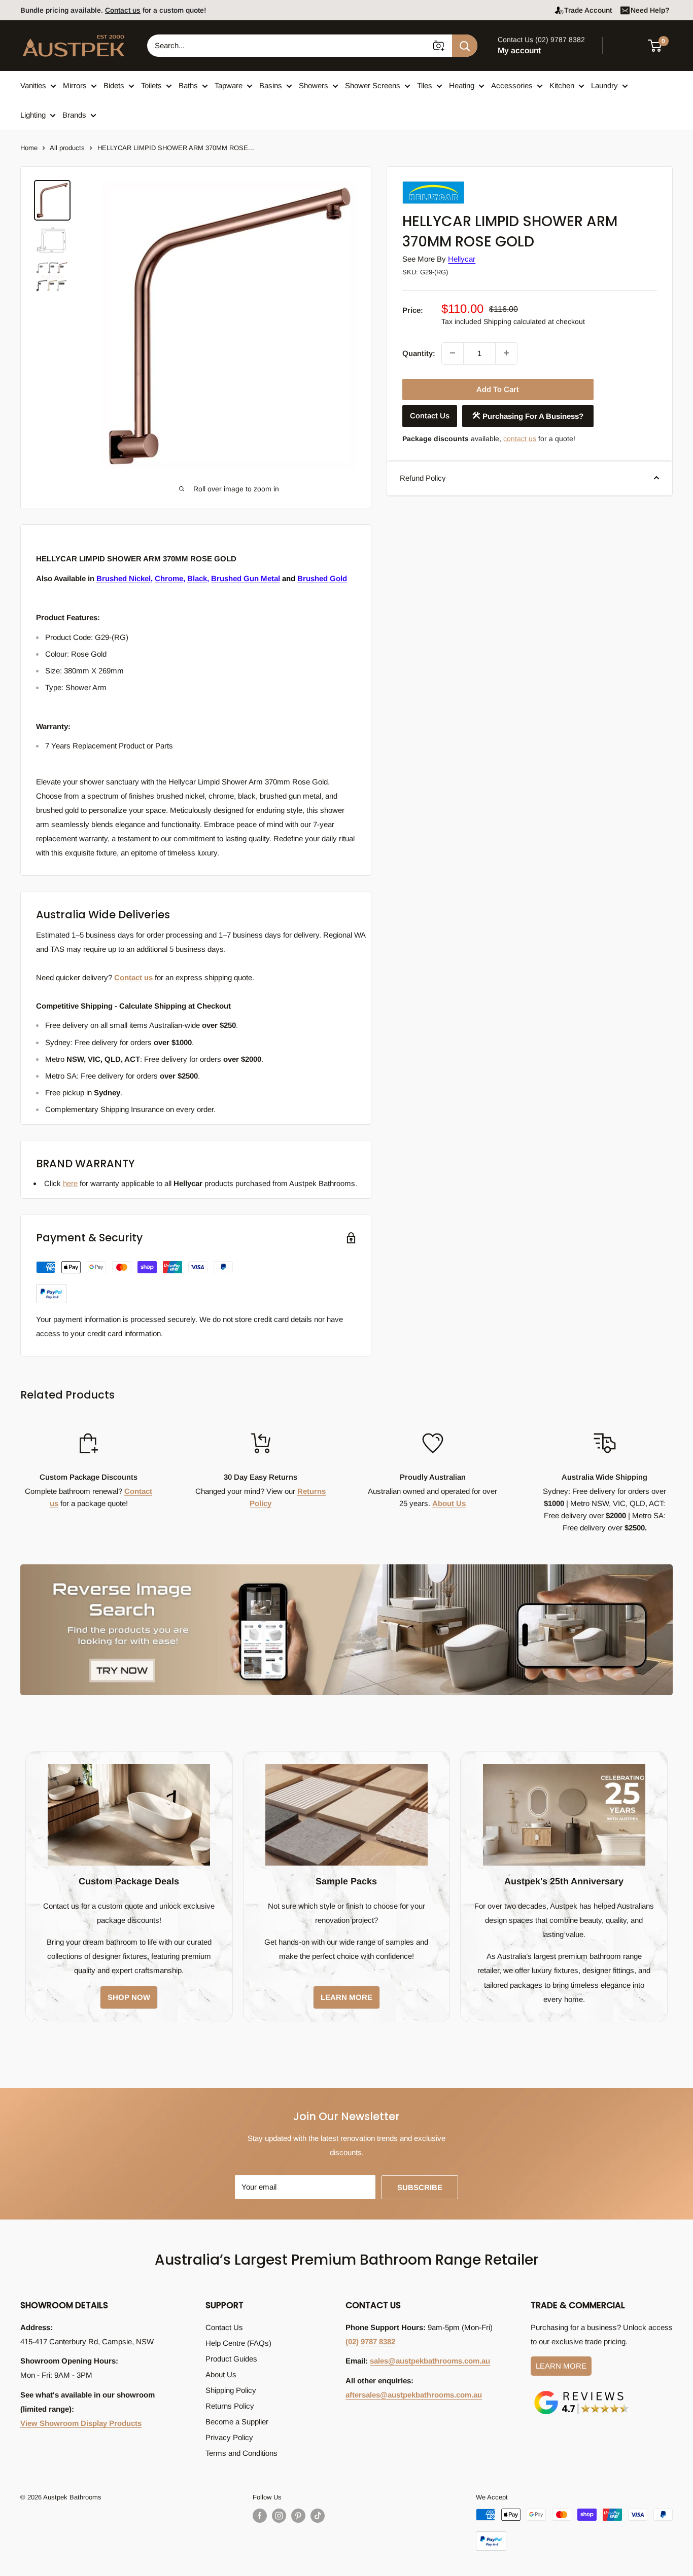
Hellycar (462, 259)
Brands (74, 115)
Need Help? (650, 10)
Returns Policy (230, 2406)
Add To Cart (498, 389)
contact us (520, 438)
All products (67, 148)
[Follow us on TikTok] (318, 2516)
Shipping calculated (515, 321)
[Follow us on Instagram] (279, 2516)
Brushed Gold (322, 578)
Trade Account (588, 10)
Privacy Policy (229, 2437)
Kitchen (562, 85)
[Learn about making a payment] (134, 1282)
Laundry (604, 85)
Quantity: (419, 353)
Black (197, 578)
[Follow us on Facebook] (260, 2516)
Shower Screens (373, 85)
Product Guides (231, 2359)
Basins (271, 85)
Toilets (151, 85)
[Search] (465, 46)
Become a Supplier (237, 2422)
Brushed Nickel (124, 578)
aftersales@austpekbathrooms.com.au (414, 2395)
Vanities (33, 85)
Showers (314, 85)
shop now (129, 1997)
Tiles (425, 85)
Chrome (169, 578)
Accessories (512, 85)
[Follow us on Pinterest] (298, 2516)
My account (519, 50)
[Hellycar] (453, 183)
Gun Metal (246, 578)
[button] (661, 46)
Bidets (114, 85)
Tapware (229, 85)
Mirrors (75, 85)
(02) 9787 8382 (370, 2341)
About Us (449, 1503)
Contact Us (430, 416)
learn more (346, 1997)
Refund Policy (423, 477)
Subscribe (420, 2187)
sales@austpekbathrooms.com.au (430, 2361)
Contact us (123, 10)
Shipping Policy (231, 2390)
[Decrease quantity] (453, 353)
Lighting (33, 115)
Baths (188, 85)
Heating (462, 85)
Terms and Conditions (241, 2453)
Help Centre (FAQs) (238, 2343)
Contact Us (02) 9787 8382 (541, 40)
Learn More (561, 2366)
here (70, 1183)
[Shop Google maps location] (581, 2393)
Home (29, 148)
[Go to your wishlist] (627, 44)
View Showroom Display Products (81, 2423)
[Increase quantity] (506, 353)
